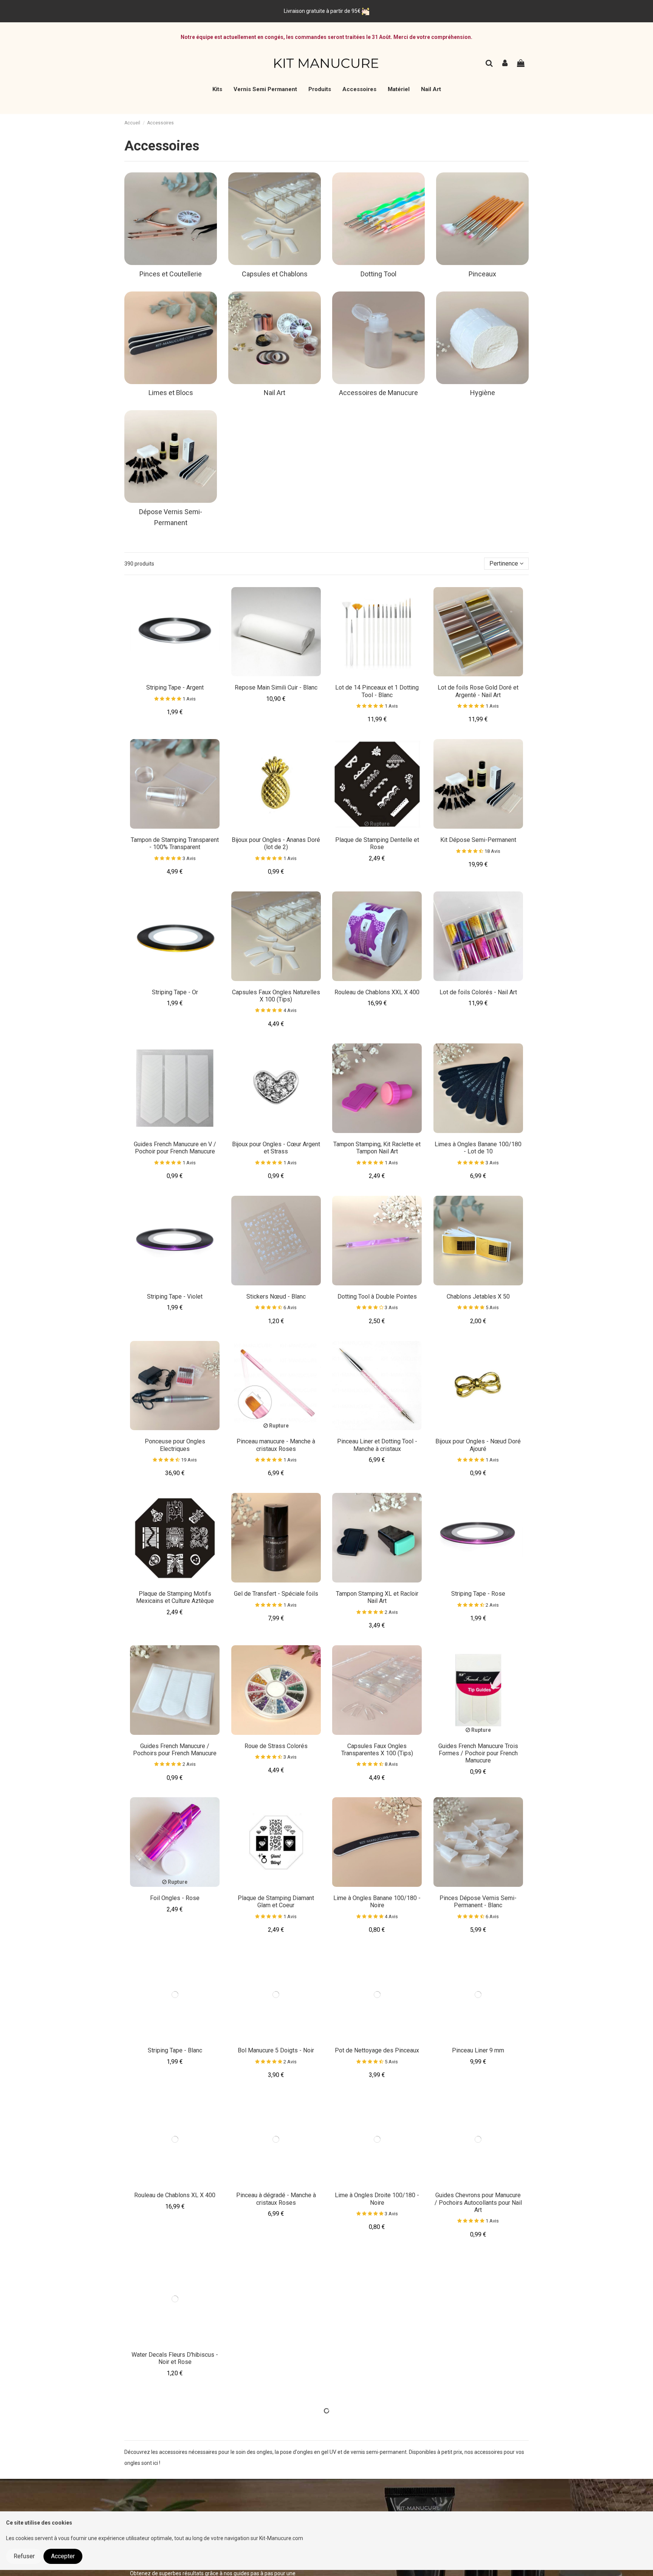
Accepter (63, 2556)
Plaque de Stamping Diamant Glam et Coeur (276, 1902)
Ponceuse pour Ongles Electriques (175, 1445)
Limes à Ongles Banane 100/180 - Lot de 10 (478, 1148)
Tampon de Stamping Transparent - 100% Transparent (175, 843)
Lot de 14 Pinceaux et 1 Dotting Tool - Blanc (377, 691)
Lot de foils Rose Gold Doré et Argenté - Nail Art (478, 691)
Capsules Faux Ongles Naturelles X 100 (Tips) (276, 996)
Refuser (24, 2556)
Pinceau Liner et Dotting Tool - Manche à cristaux (377, 1445)
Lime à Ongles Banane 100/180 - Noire (377, 1902)
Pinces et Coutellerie (171, 274)
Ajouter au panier (178, 674)
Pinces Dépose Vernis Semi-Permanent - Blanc (478, 1902)
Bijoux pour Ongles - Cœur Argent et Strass (276, 1148)
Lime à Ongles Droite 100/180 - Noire (377, 2199)
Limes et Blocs (171, 393)
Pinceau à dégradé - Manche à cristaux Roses (276, 2199)
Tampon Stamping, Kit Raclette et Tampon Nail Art (377, 1148)
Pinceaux (482, 274)
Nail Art (275, 393)
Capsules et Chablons (275, 274)
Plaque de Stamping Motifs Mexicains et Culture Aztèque (175, 1597)
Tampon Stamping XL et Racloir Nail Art (377, 1597)
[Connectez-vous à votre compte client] (505, 64)
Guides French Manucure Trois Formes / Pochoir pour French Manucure (478, 1753)
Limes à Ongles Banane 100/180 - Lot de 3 (276, 2497)
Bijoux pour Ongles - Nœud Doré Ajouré (478, 1445)
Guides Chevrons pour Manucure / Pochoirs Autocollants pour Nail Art (478, 2202)
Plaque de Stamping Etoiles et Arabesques (377, 2358)
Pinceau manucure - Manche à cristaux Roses (276, 1445)
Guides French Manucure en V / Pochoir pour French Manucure (175, 1148)
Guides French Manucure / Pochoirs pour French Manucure (175, 1750)
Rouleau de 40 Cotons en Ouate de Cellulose (175, 2497)
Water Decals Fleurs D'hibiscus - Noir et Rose (175, 2358)
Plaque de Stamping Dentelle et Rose (377, 843)
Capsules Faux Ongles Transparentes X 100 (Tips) (377, 1750)
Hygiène (483, 393)
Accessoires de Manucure (378, 393)
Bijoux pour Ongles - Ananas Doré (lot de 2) (276, 843)
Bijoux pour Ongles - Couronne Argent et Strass (276, 2358)
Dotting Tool (378, 274)
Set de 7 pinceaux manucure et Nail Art (377, 2497)
